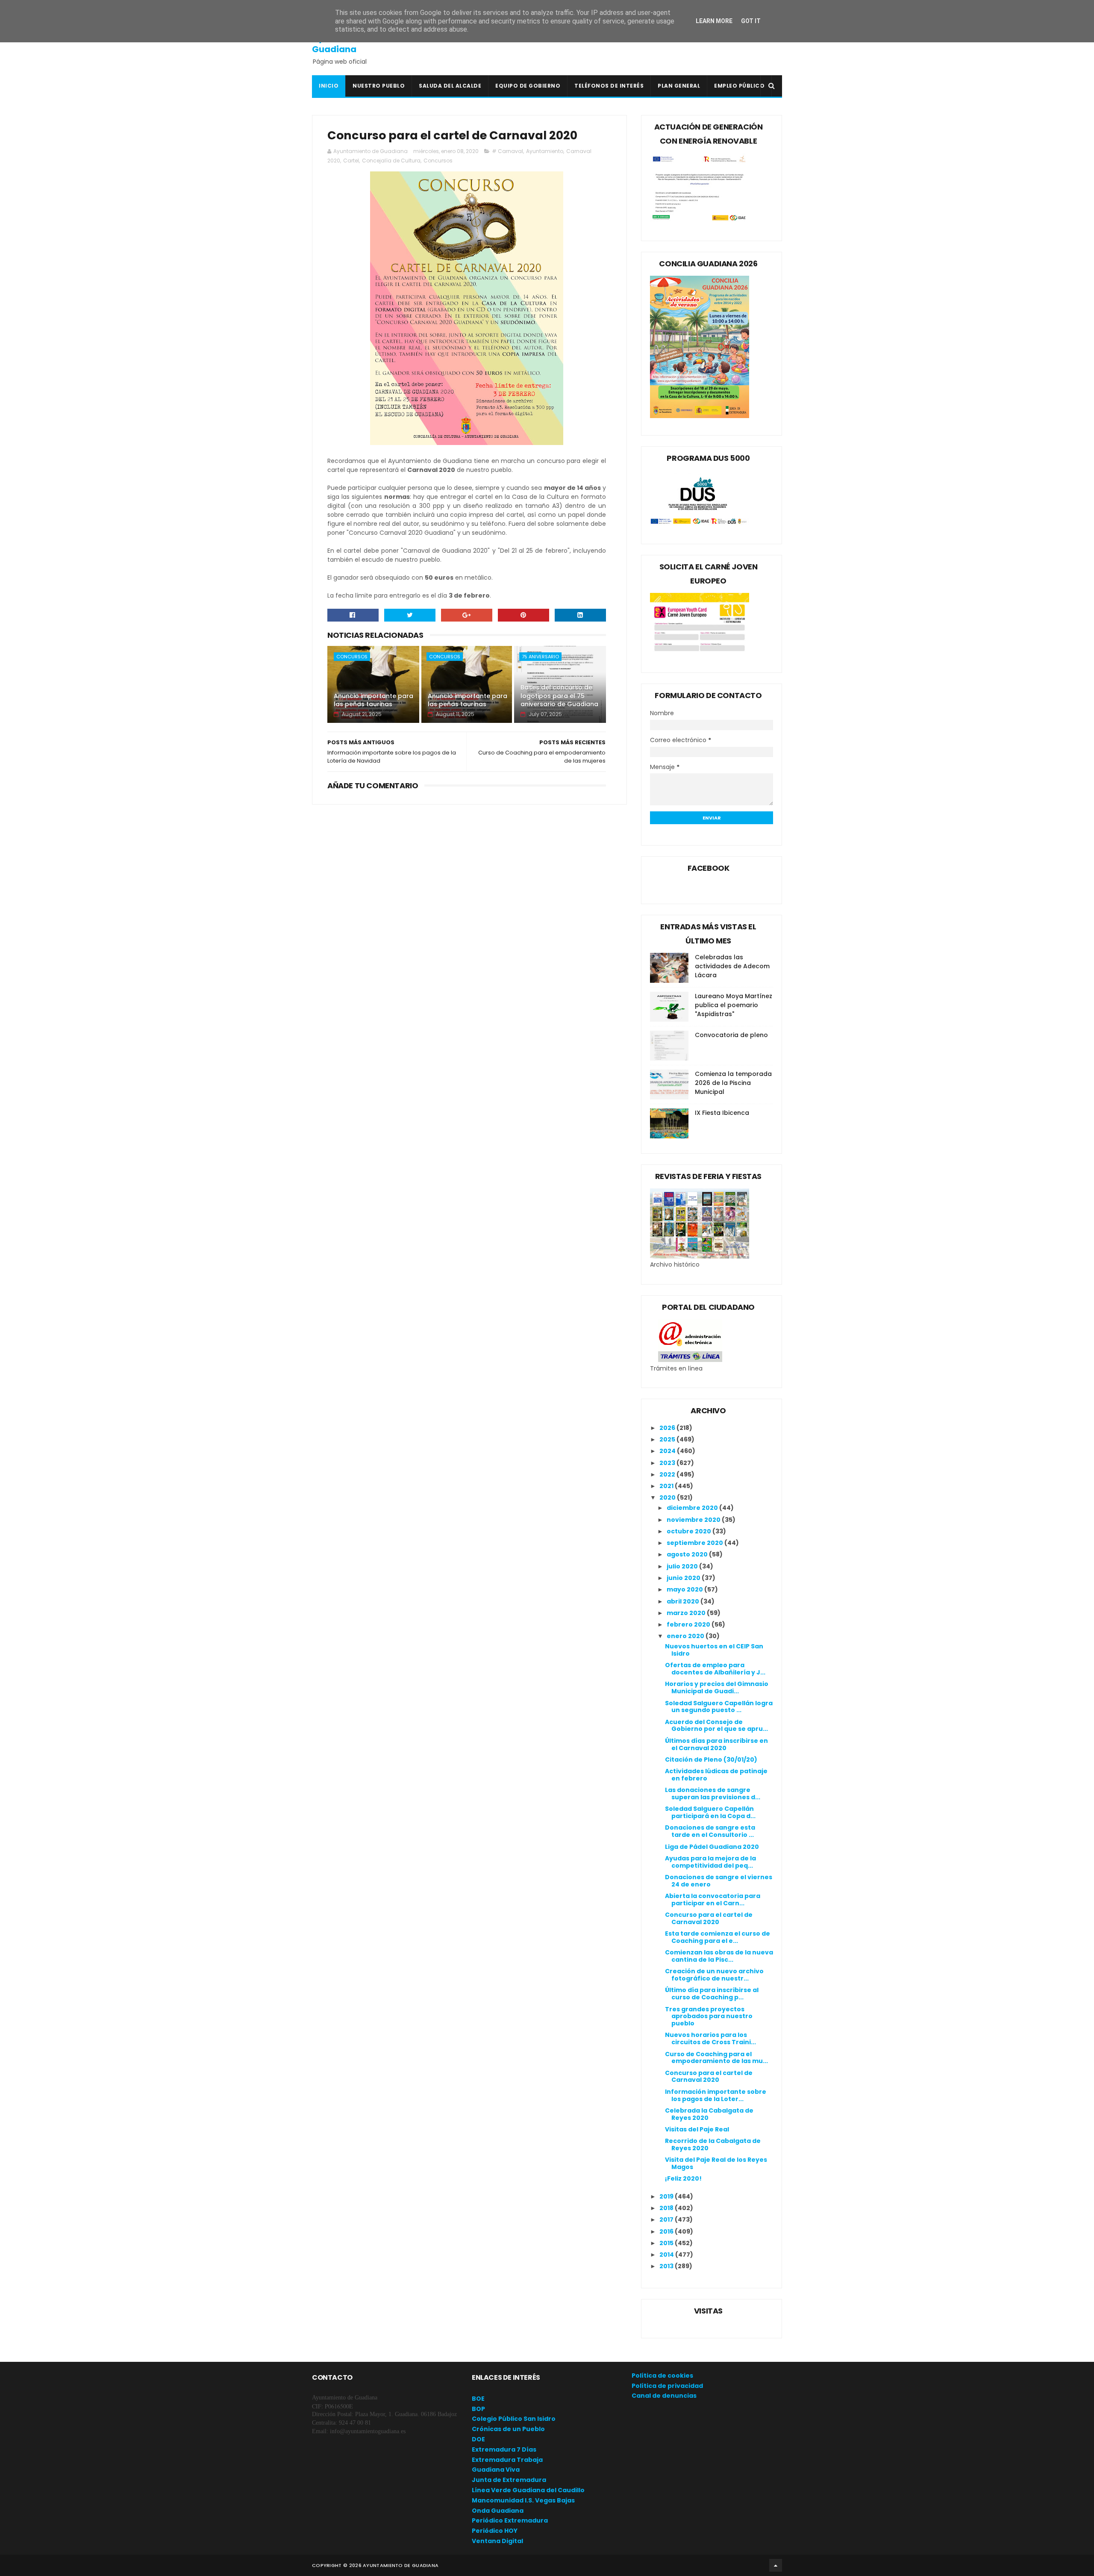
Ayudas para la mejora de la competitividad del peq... (710, 1862)
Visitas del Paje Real (697, 2129)
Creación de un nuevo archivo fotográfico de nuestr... (714, 1975)
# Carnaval (507, 151)
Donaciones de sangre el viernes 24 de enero (719, 1881)
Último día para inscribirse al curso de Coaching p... (712, 1994)
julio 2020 (683, 1566)
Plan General (679, 86)
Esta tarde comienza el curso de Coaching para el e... (718, 1937)
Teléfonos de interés (609, 86)
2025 (668, 1439)
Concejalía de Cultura (391, 161)
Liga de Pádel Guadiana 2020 (712, 1847)
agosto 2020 (688, 1554)
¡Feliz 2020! (683, 2178)
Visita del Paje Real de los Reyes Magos (716, 2163)
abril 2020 (684, 1601)
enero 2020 (686, 1636)
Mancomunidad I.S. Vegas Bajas (523, 2500)
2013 (667, 2266)
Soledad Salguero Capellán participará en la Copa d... (710, 1812)
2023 (668, 1463)
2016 (667, 2231)
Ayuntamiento (545, 151)
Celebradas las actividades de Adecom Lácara (732, 966)
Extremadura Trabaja (507, 2460)
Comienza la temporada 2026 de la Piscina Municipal (733, 1083)
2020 (668, 1497)
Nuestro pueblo (379, 86)
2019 (667, 2196)
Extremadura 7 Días (504, 2449)
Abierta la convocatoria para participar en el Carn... (713, 1900)
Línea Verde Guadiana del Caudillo (528, 2490)
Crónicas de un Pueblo (508, 2429)
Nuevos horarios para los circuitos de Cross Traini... (710, 2038)
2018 (667, 2208)
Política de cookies (662, 2376)
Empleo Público (739, 86)
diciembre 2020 (693, 1508)
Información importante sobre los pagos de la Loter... (716, 2095)
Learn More (714, 21)
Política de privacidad (667, 2386)
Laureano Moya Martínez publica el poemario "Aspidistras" (734, 1005)
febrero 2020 (689, 1624)
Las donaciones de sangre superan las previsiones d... (713, 1793)
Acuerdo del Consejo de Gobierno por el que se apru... (716, 1726)
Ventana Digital (497, 2541)
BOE (478, 2399)
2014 (667, 2255)
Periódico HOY (495, 2531)
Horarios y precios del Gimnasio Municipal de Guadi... (717, 1687)
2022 (668, 1474)
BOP (478, 2409)
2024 (668, 1451)
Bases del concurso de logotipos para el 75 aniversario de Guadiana (559, 696)
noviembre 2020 (694, 1520)
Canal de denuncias (664, 2396)
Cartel (351, 161)
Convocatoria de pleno (731, 1035)
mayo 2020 (685, 1589)
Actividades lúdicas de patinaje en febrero (716, 1775)
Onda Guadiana (498, 2511)
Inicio (329, 86)
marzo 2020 (687, 1613)
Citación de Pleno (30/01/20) (711, 1760)
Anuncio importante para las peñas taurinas (373, 700)
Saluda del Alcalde (450, 86)
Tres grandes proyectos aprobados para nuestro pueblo (709, 2016)
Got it (751, 21)
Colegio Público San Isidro (514, 2419)
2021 (667, 1486)
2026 (668, 1428)
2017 (667, 2219)
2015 (667, 2243)
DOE (478, 2439)
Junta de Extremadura (509, 2480)
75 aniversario (540, 657)
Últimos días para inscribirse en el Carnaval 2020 (716, 1744)
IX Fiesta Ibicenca (722, 1113)
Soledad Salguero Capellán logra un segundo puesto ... (719, 1707)
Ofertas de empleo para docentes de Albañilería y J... (715, 1669)
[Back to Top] (776, 2565)
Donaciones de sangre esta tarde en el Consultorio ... (710, 1831)
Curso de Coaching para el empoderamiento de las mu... (716, 2058)
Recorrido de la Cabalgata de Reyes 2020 (713, 2144)
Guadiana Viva (496, 2470)
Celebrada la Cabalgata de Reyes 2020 (709, 2114)
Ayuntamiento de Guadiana (351, 44)
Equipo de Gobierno (528, 86)
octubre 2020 (690, 1531)
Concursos (438, 161)
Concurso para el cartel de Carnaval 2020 (709, 1918)
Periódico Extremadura (510, 2520)
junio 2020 (684, 1578)
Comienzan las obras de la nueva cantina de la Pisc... (719, 1956)
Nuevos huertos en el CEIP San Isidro (714, 1650)
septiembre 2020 (696, 1543)
